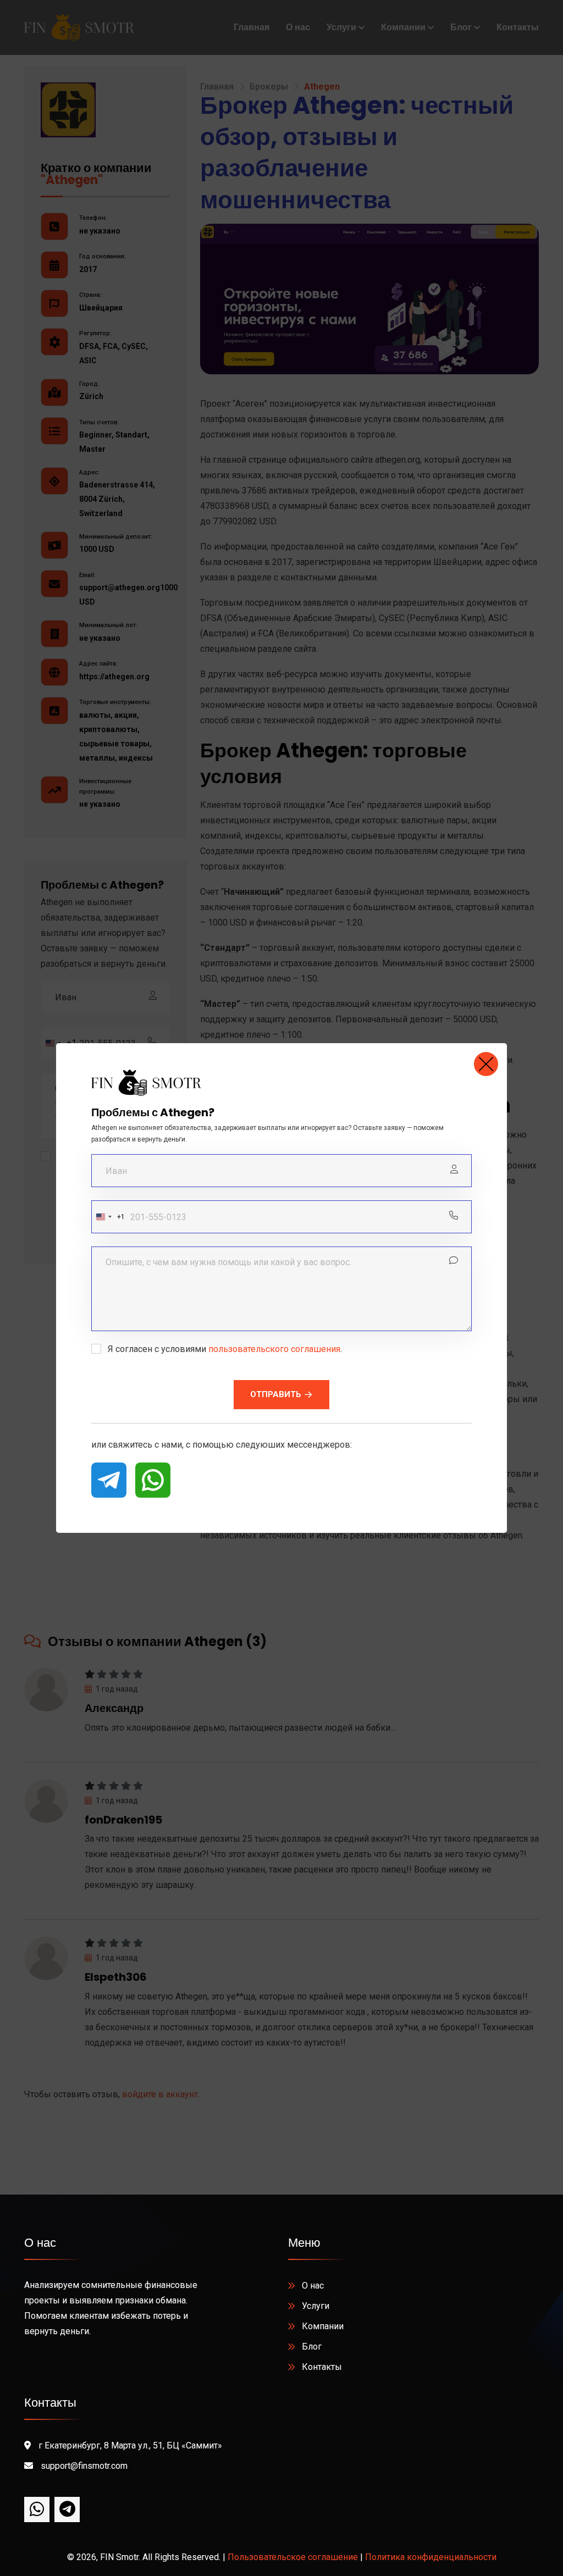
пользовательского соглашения (274, 1349)
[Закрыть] (486, 1064)
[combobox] (108, 1217)
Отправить (276, 1394)
